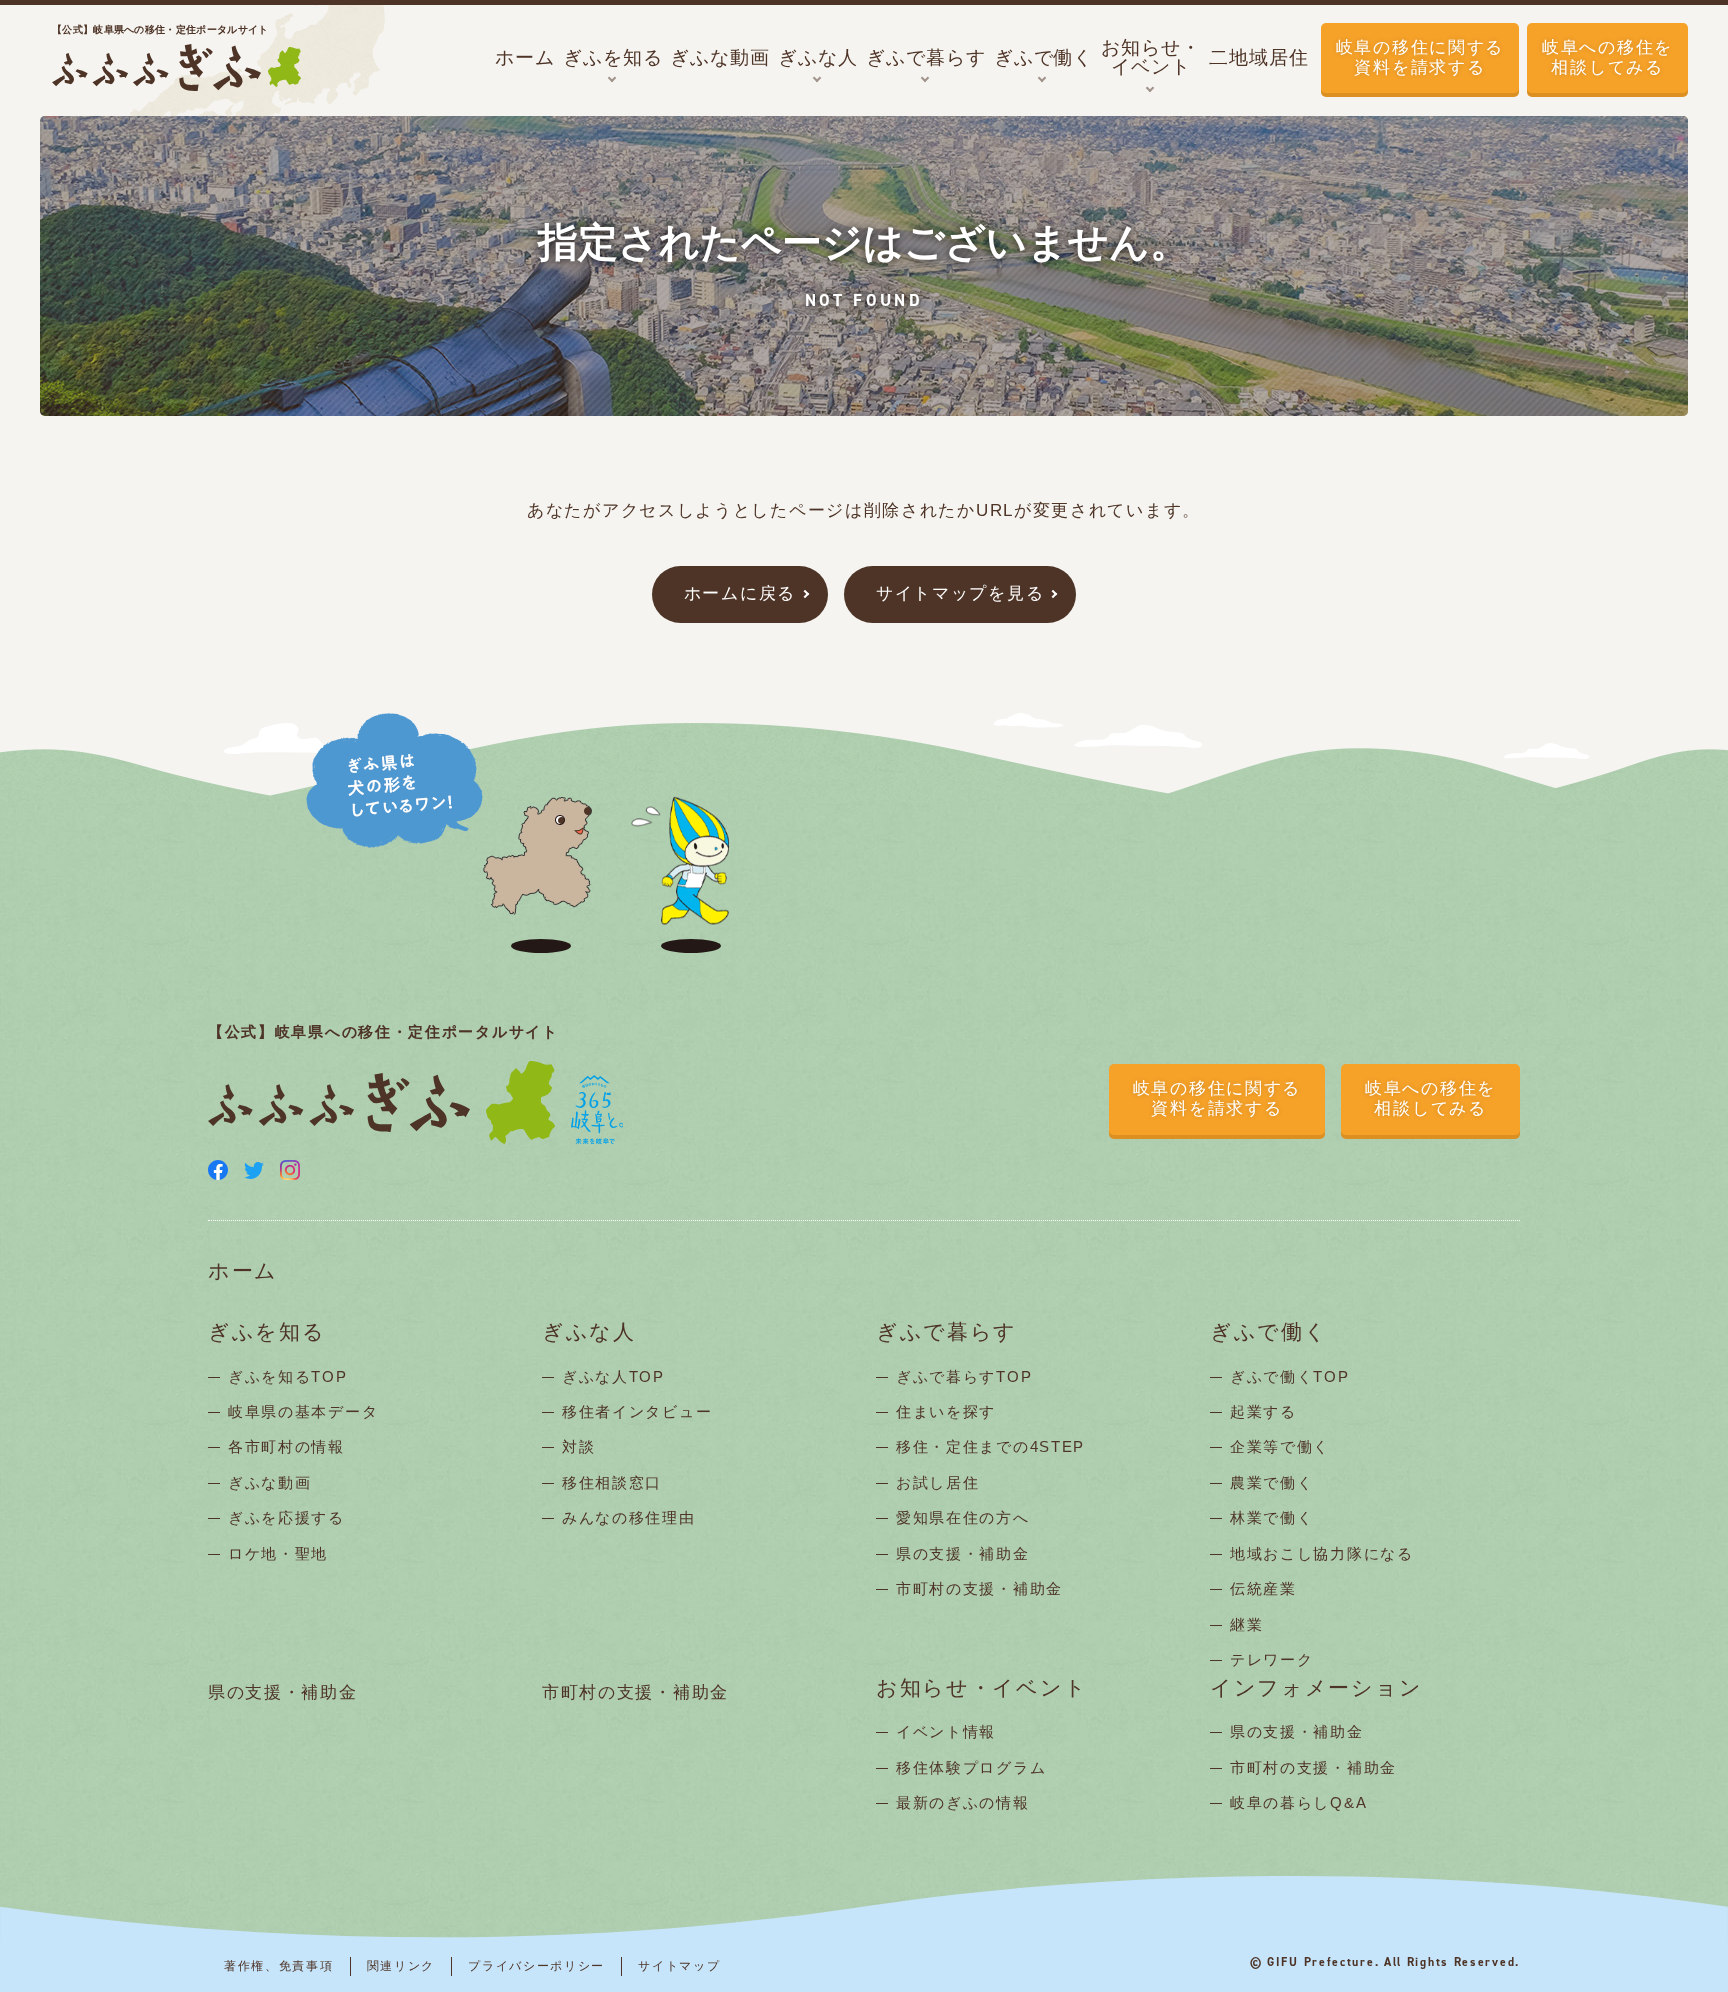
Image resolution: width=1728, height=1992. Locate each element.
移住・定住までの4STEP (990, 1446)
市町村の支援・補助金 (979, 1588)
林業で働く (1272, 1517)
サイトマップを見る (960, 593)
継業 (1246, 1624)
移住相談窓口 (612, 1482)
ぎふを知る (267, 1332)
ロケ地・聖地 (278, 1553)
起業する (1263, 1411)
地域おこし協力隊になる (1322, 1553)
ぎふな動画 (270, 1482)
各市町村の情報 (286, 1446)
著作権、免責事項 (279, 1966)
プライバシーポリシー (536, 1966)
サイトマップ (679, 1966)
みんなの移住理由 (629, 1517)
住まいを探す (946, 1411)
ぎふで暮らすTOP (964, 1376)
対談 (578, 1446)
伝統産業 (1263, 1588)
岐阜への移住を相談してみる (1607, 57)
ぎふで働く (1269, 1332)
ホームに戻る (740, 593)
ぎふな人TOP (613, 1376)
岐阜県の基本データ (303, 1411)
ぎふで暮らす (946, 1332)
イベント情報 (946, 1731)
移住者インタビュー (637, 1411)
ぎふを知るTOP (288, 1376)
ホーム (243, 1271)
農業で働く (1272, 1482)
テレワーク (1272, 1659)
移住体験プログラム (971, 1767)
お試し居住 (938, 1482)
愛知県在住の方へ (963, 1517)
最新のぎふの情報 (963, 1802)
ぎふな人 (589, 1332)
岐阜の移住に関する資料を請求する (1420, 57)
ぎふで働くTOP (1290, 1376)
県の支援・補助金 (963, 1553)
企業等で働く (1280, 1446)
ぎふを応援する (286, 1517)
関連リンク (401, 1966)
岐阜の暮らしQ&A (1298, 1802)
